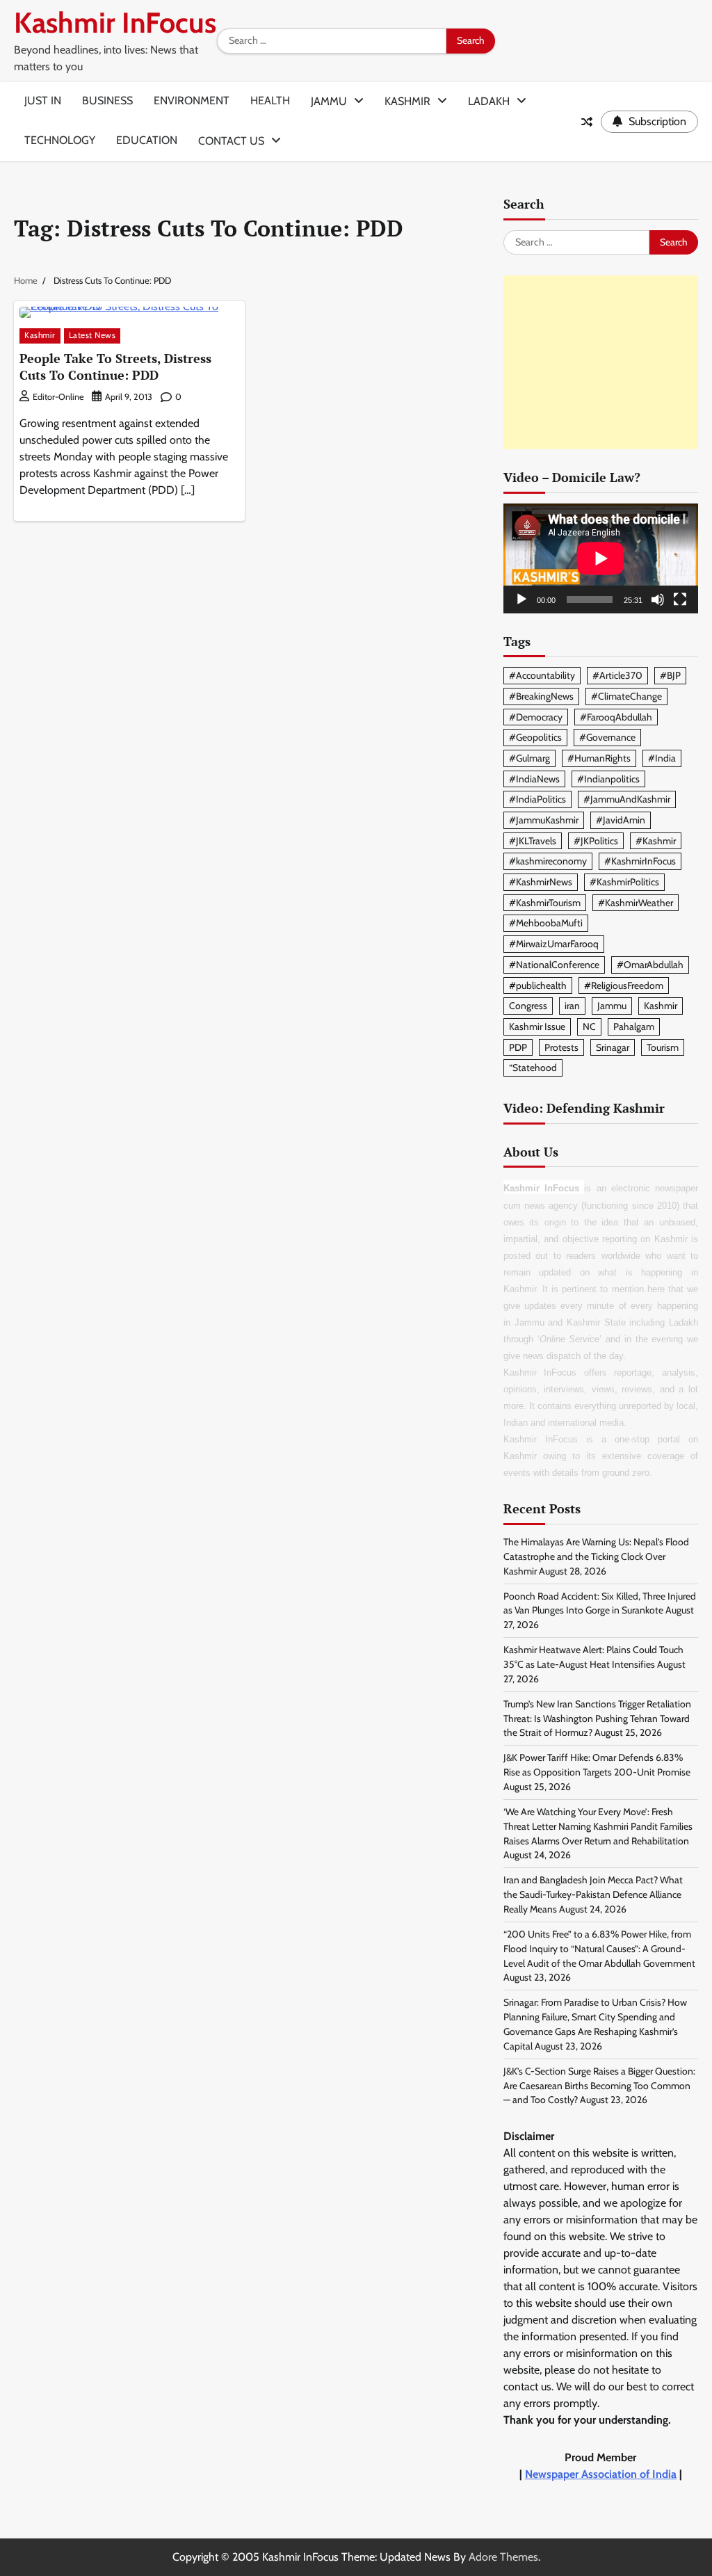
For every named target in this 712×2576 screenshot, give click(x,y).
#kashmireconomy (548, 861)
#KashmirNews (541, 882)
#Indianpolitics (608, 779)
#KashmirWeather (636, 903)
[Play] (521, 599)
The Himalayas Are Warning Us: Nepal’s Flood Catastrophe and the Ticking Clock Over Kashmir (596, 1556)
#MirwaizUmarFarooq (554, 944)
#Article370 (617, 675)
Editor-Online (58, 397)
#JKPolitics (596, 841)
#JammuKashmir (544, 820)
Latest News (92, 335)
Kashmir (407, 101)
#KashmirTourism (545, 903)
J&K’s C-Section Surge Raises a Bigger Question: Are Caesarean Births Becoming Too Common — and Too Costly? (599, 2086)
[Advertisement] (601, 362)
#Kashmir (656, 841)
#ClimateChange (626, 696)
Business (107, 100)
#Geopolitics (535, 737)
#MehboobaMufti (546, 923)
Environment (192, 100)
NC (589, 1027)
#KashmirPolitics (624, 882)
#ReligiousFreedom (624, 985)
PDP (518, 1047)
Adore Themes (503, 2557)
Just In (43, 100)
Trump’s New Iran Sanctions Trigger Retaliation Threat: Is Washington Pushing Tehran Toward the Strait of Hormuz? (597, 1718)
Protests (561, 1047)
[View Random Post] (587, 122)
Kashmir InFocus (115, 23)
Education (147, 140)
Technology (60, 140)
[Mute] (658, 599)
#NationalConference (554, 965)
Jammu (329, 101)
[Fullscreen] (680, 599)
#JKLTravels (533, 841)
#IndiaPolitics (537, 799)
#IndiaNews (534, 779)
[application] (601, 558)
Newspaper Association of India (601, 2474)
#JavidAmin (621, 820)
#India (662, 758)
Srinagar (613, 1047)
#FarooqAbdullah (616, 717)
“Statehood (533, 1068)
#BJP (670, 675)
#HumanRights (599, 758)
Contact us (231, 141)
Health (270, 100)
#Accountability (542, 675)
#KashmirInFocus (640, 861)
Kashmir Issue (537, 1027)
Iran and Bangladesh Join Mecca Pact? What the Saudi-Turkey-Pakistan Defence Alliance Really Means (593, 1894)
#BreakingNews (541, 696)
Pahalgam (634, 1027)
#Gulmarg (529, 758)
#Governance (607, 737)
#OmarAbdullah (650, 965)
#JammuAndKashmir (627, 799)
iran (572, 1006)
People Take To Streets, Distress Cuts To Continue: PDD (115, 366)
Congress (528, 1006)
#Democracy (536, 717)
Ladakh (489, 101)
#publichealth (538, 985)
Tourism (663, 1047)
